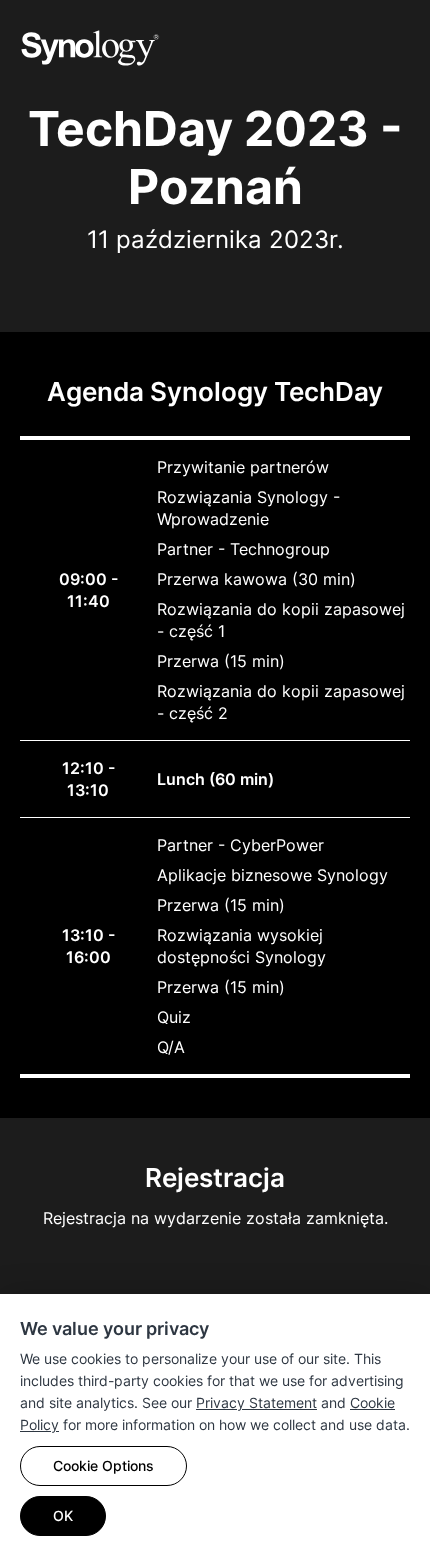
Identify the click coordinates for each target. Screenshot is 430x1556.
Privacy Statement (256, 1402)
